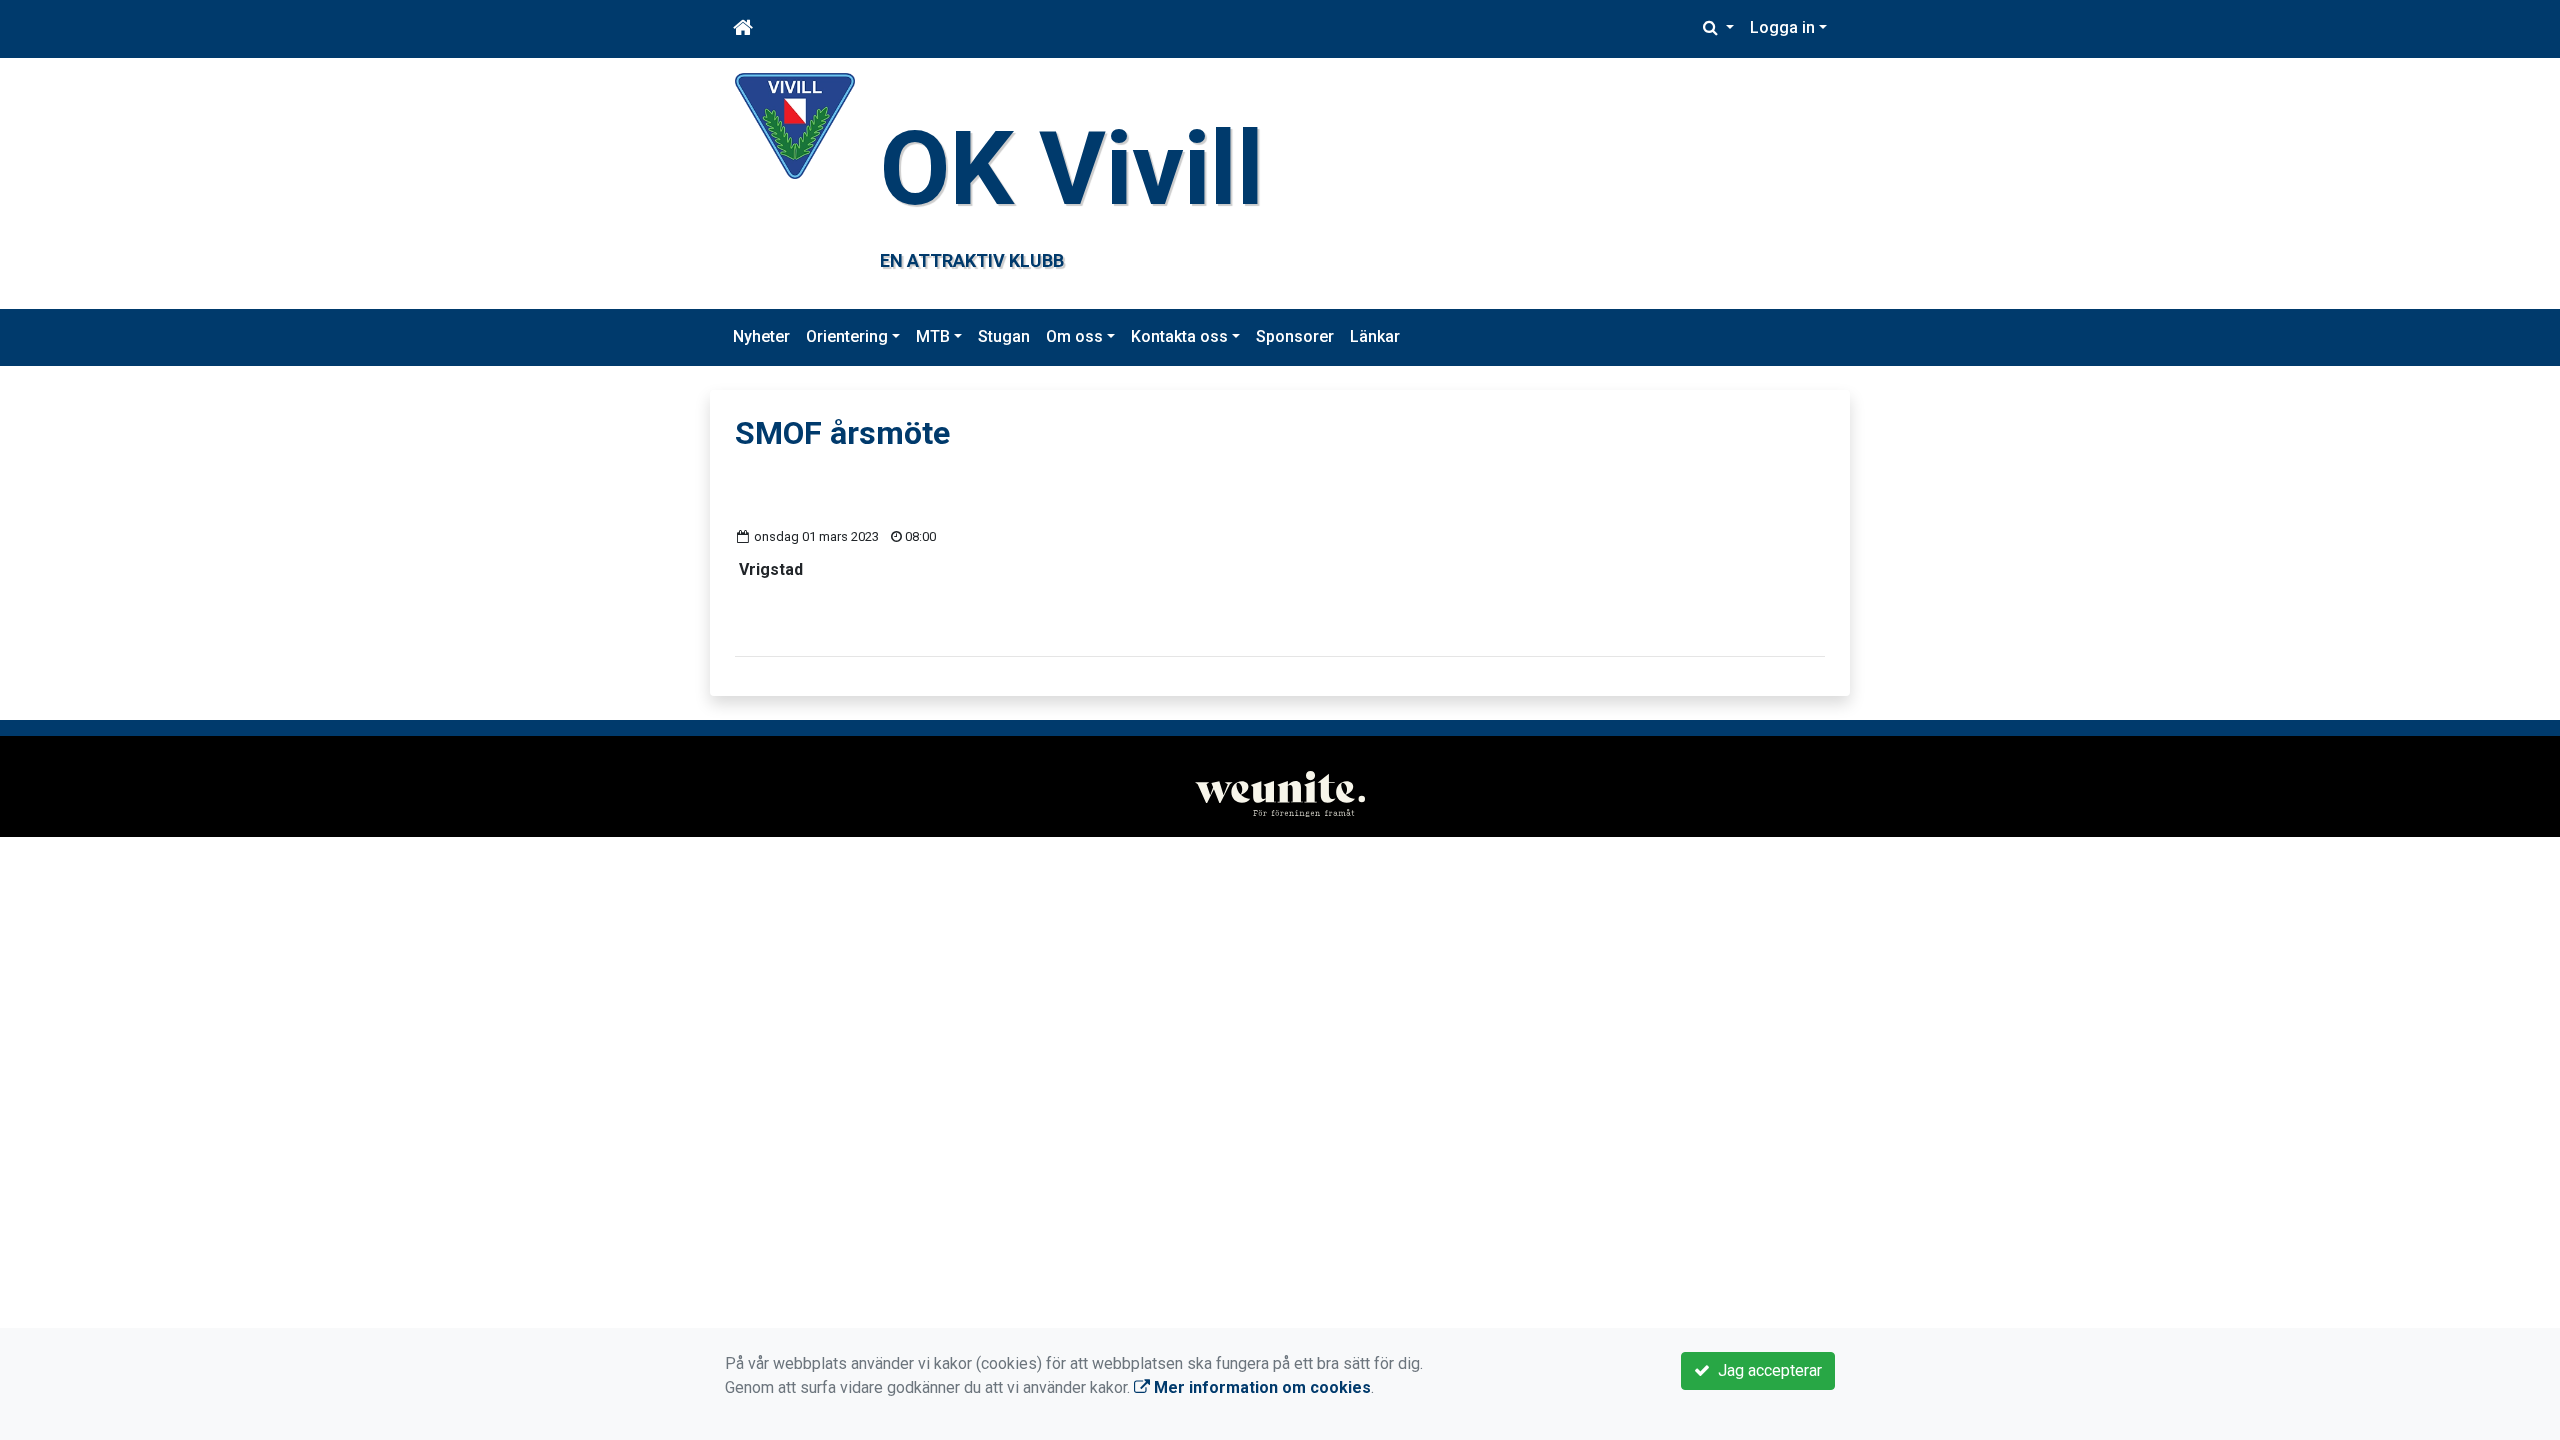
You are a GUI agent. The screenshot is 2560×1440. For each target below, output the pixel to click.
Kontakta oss (1179, 336)
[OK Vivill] (795, 124)
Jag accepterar (1766, 1370)
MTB (933, 336)
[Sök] (1718, 28)
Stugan (1004, 336)
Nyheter (761, 336)
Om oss (1074, 336)
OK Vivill (1072, 169)
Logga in (1782, 27)
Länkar (1375, 336)
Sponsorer (1295, 336)
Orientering (847, 336)
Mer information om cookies (1260, 1387)
